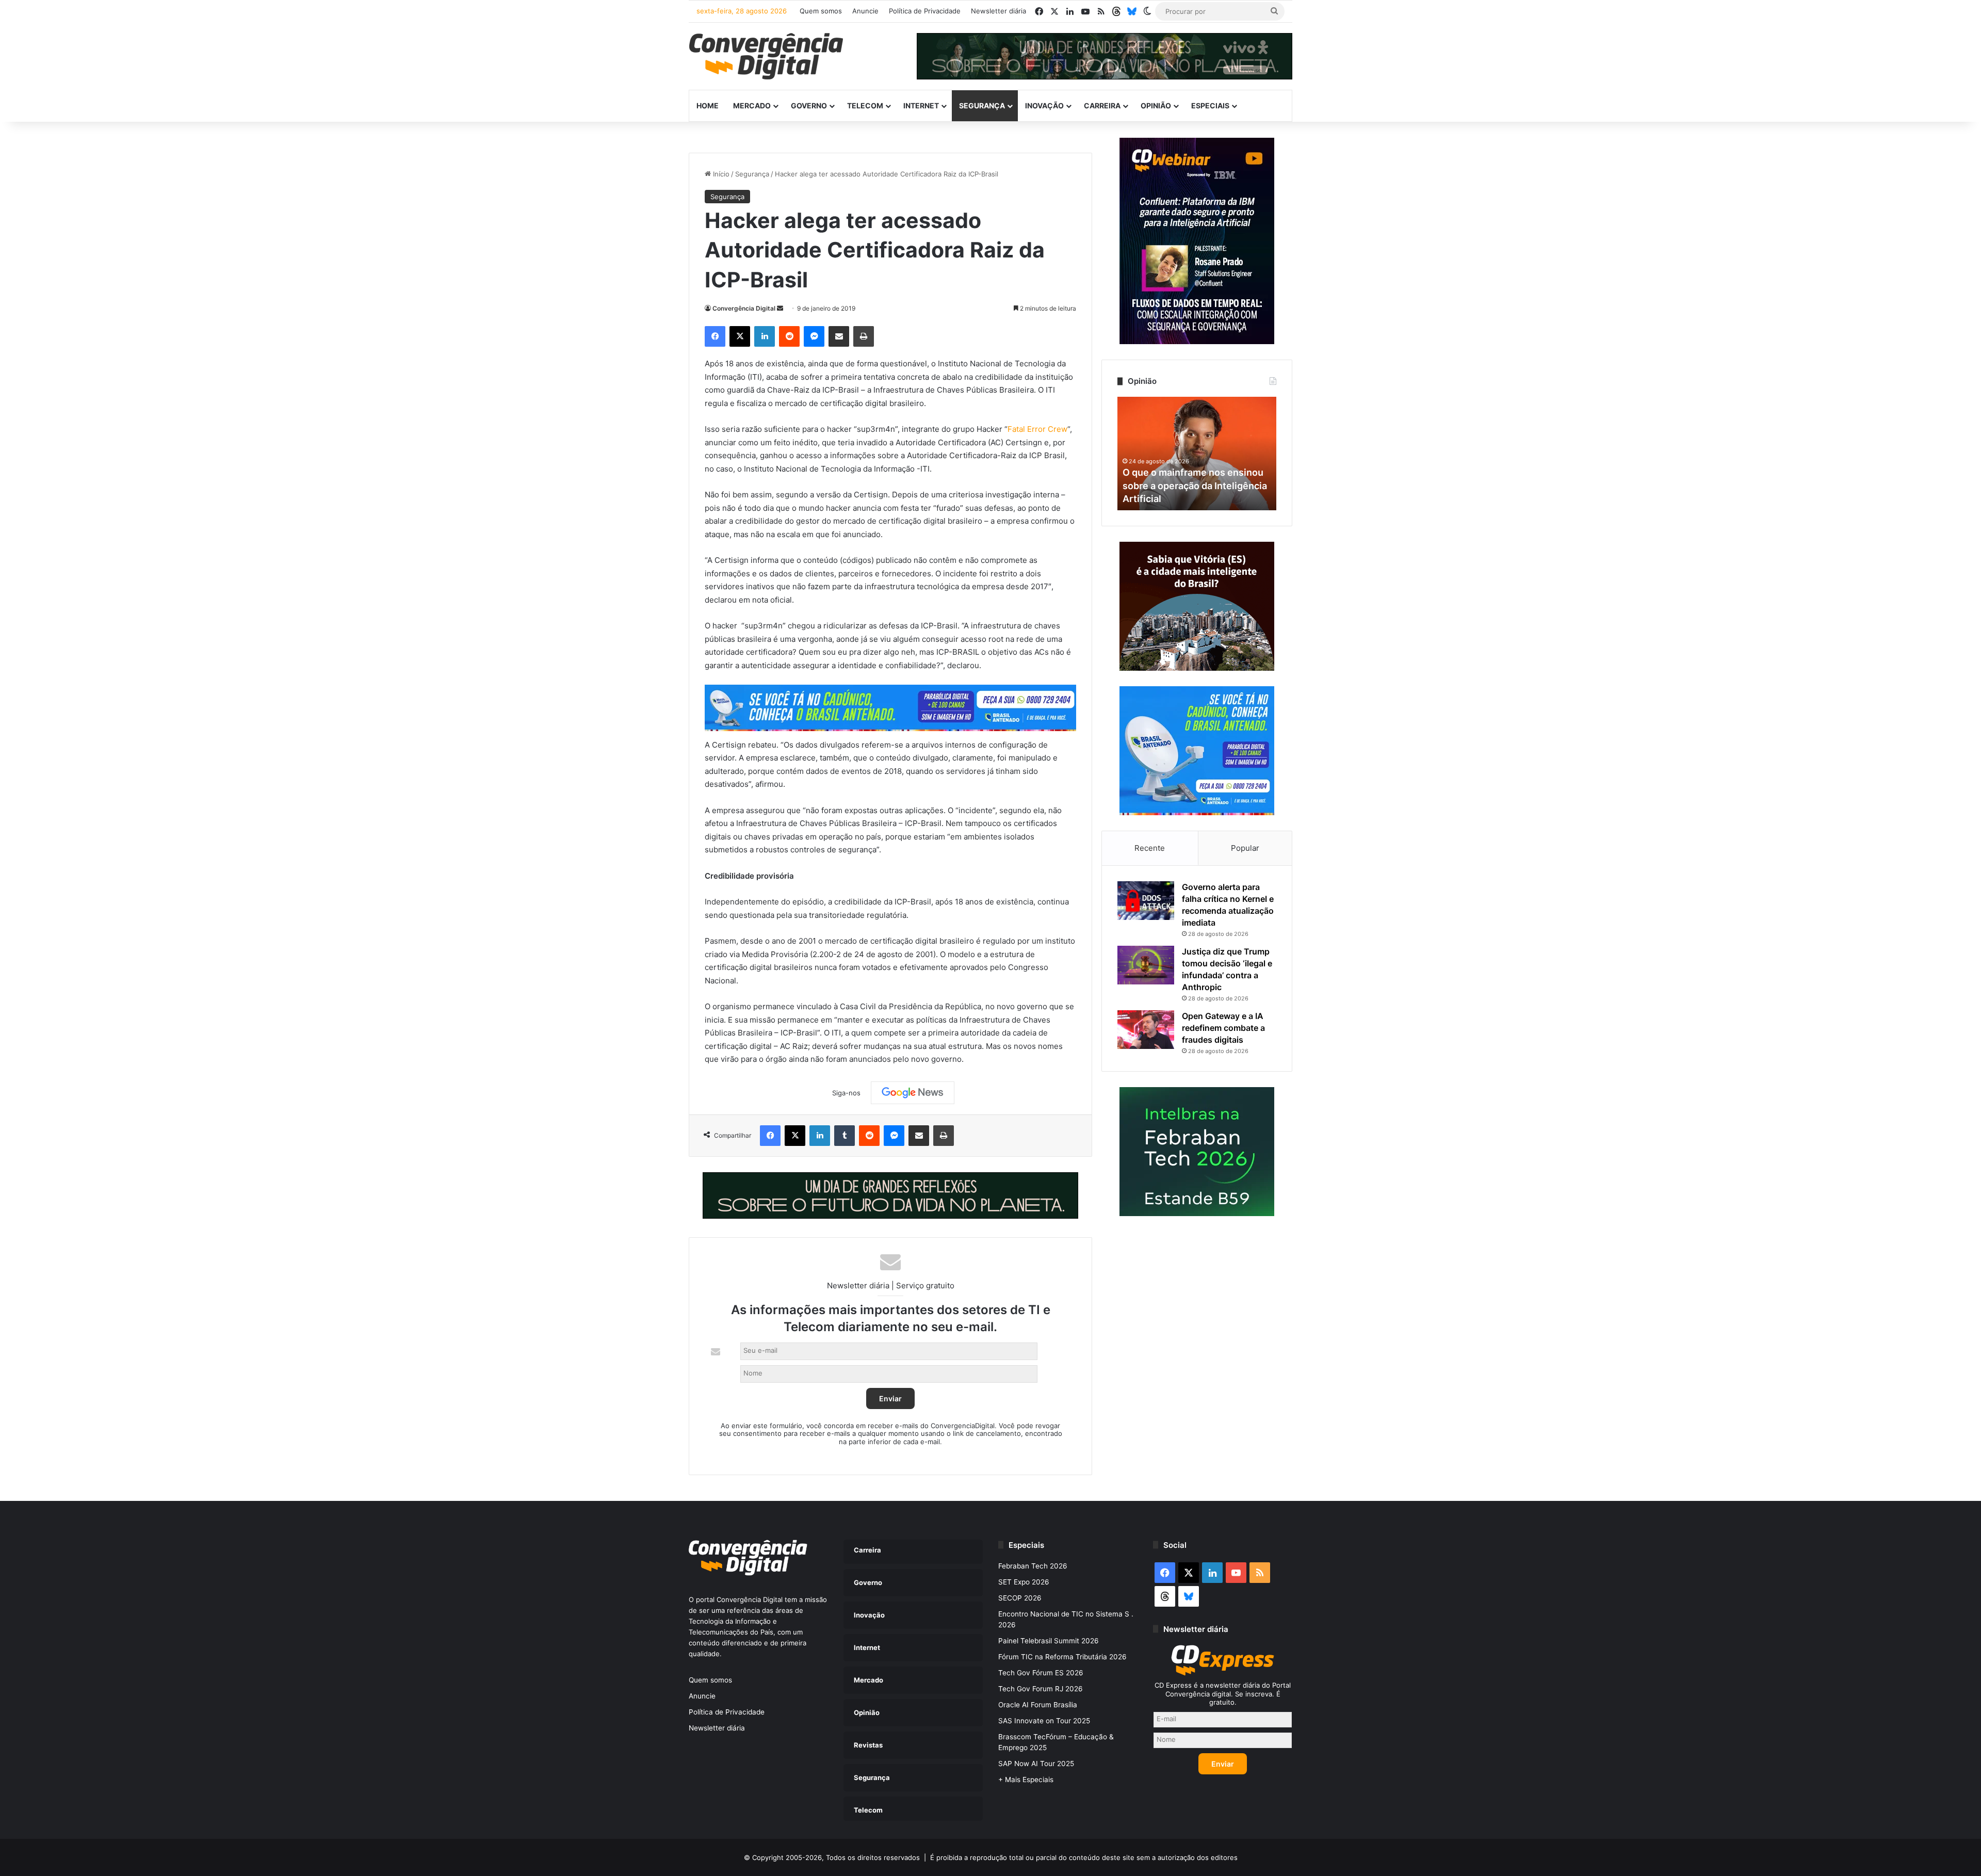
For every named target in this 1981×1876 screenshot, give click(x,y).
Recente (1150, 848)
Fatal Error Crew (1037, 429)
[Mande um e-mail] (780, 308)
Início (720, 174)
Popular (1245, 848)
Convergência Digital (744, 308)
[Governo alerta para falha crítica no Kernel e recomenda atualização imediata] (1146, 901)
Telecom (865, 106)
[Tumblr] (845, 1136)
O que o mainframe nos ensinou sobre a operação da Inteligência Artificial (1195, 485)
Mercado (752, 106)
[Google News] (913, 1093)
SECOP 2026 (1020, 1598)
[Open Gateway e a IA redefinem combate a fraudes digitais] (1146, 1030)
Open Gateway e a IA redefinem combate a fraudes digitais (1223, 1028)
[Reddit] (789, 336)
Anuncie (865, 11)
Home (708, 106)
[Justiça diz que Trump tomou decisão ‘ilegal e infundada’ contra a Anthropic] (1146, 965)
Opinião (1156, 106)
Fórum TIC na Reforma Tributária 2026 (1062, 1657)
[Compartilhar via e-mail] (839, 336)
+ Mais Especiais (1026, 1780)
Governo (809, 106)
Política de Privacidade (925, 11)
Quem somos (821, 11)
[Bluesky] (1132, 11)
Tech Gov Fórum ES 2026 (1041, 1673)
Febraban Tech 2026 (1033, 1566)
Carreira (1102, 106)
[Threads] (1116, 11)
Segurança (982, 106)
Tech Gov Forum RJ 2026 (1041, 1689)
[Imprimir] (864, 336)
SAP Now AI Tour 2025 (1036, 1764)
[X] (740, 336)
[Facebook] (715, 336)
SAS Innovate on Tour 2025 (1044, 1721)
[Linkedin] (765, 336)
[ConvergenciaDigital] (766, 56)
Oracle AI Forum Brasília (1038, 1705)
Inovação (1044, 106)
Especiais (1210, 106)
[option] (1197, 454)
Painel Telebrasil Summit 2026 (1049, 1641)
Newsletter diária (998, 11)
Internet (921, 106)
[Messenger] (814, 336)
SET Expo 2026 (1024, 1582)
